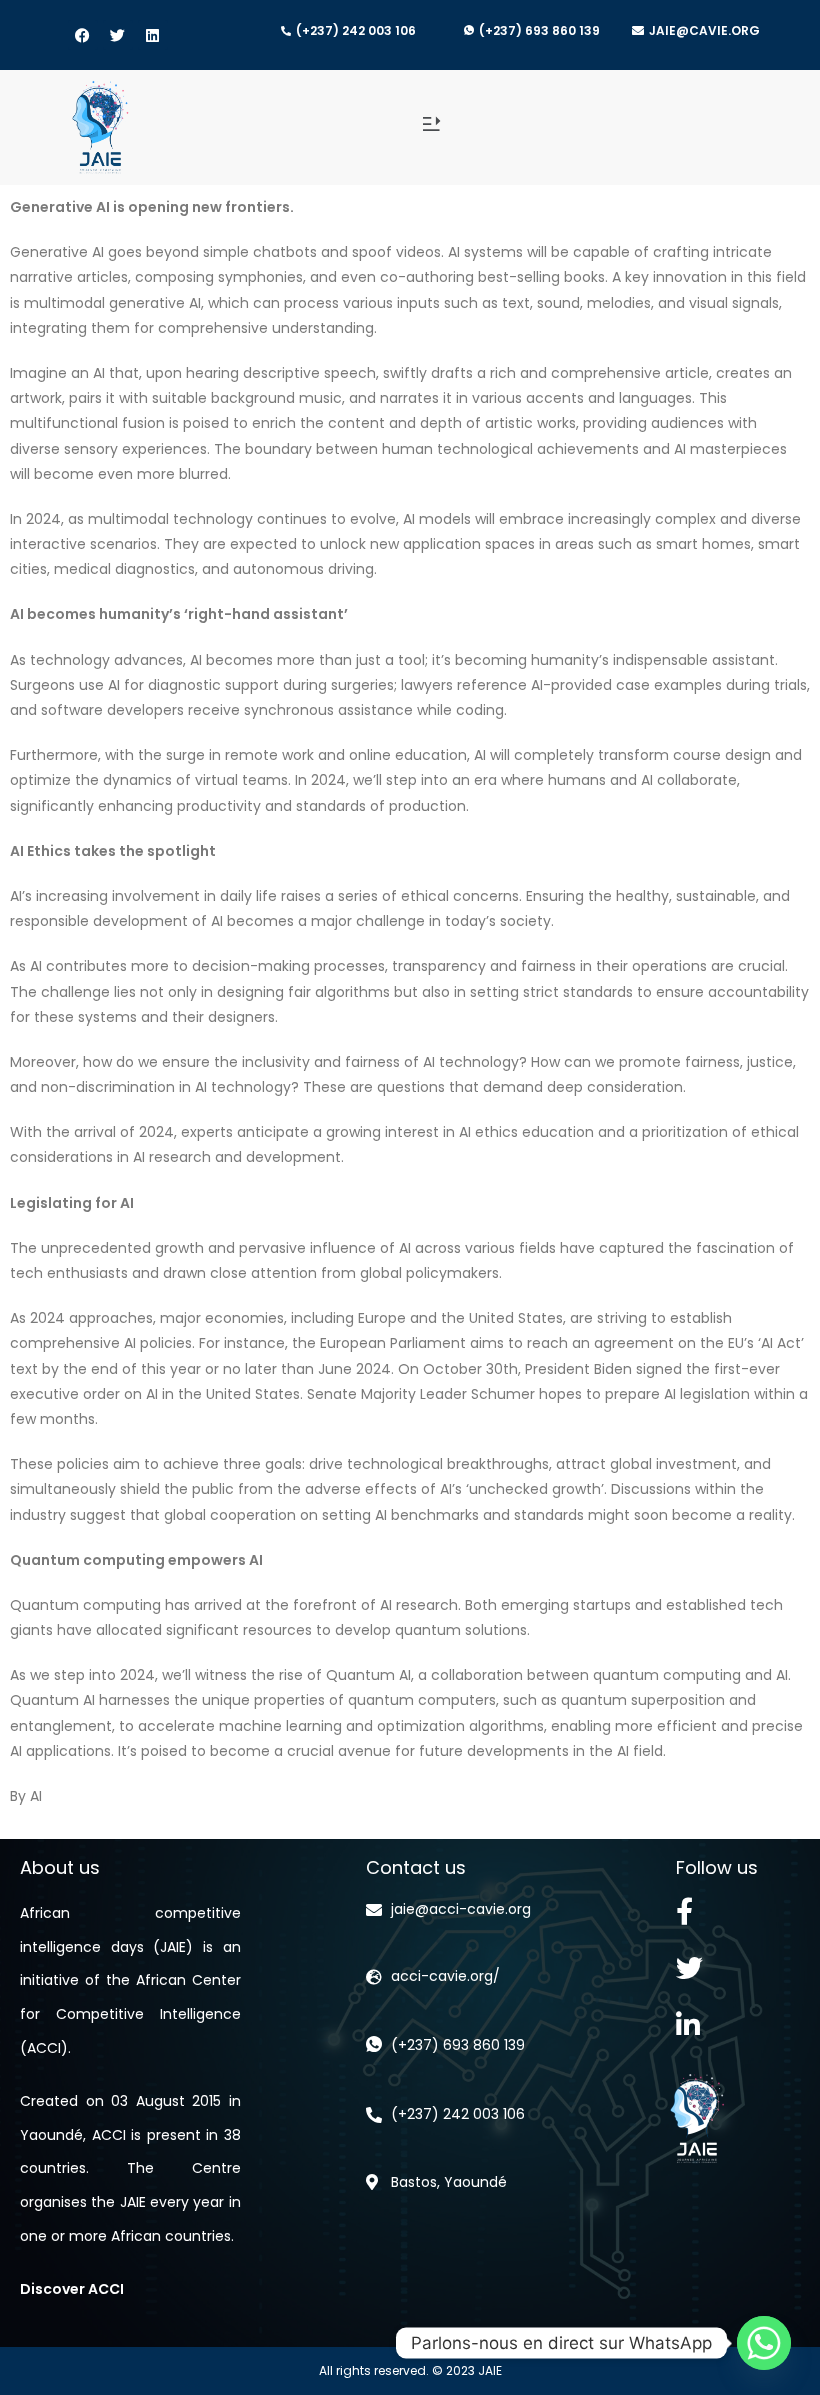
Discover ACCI (72, 2289)
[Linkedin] (153, 35)
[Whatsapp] (764, 2343)
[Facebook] (83, 35)
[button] (430, 125)
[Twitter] (118, 35)
